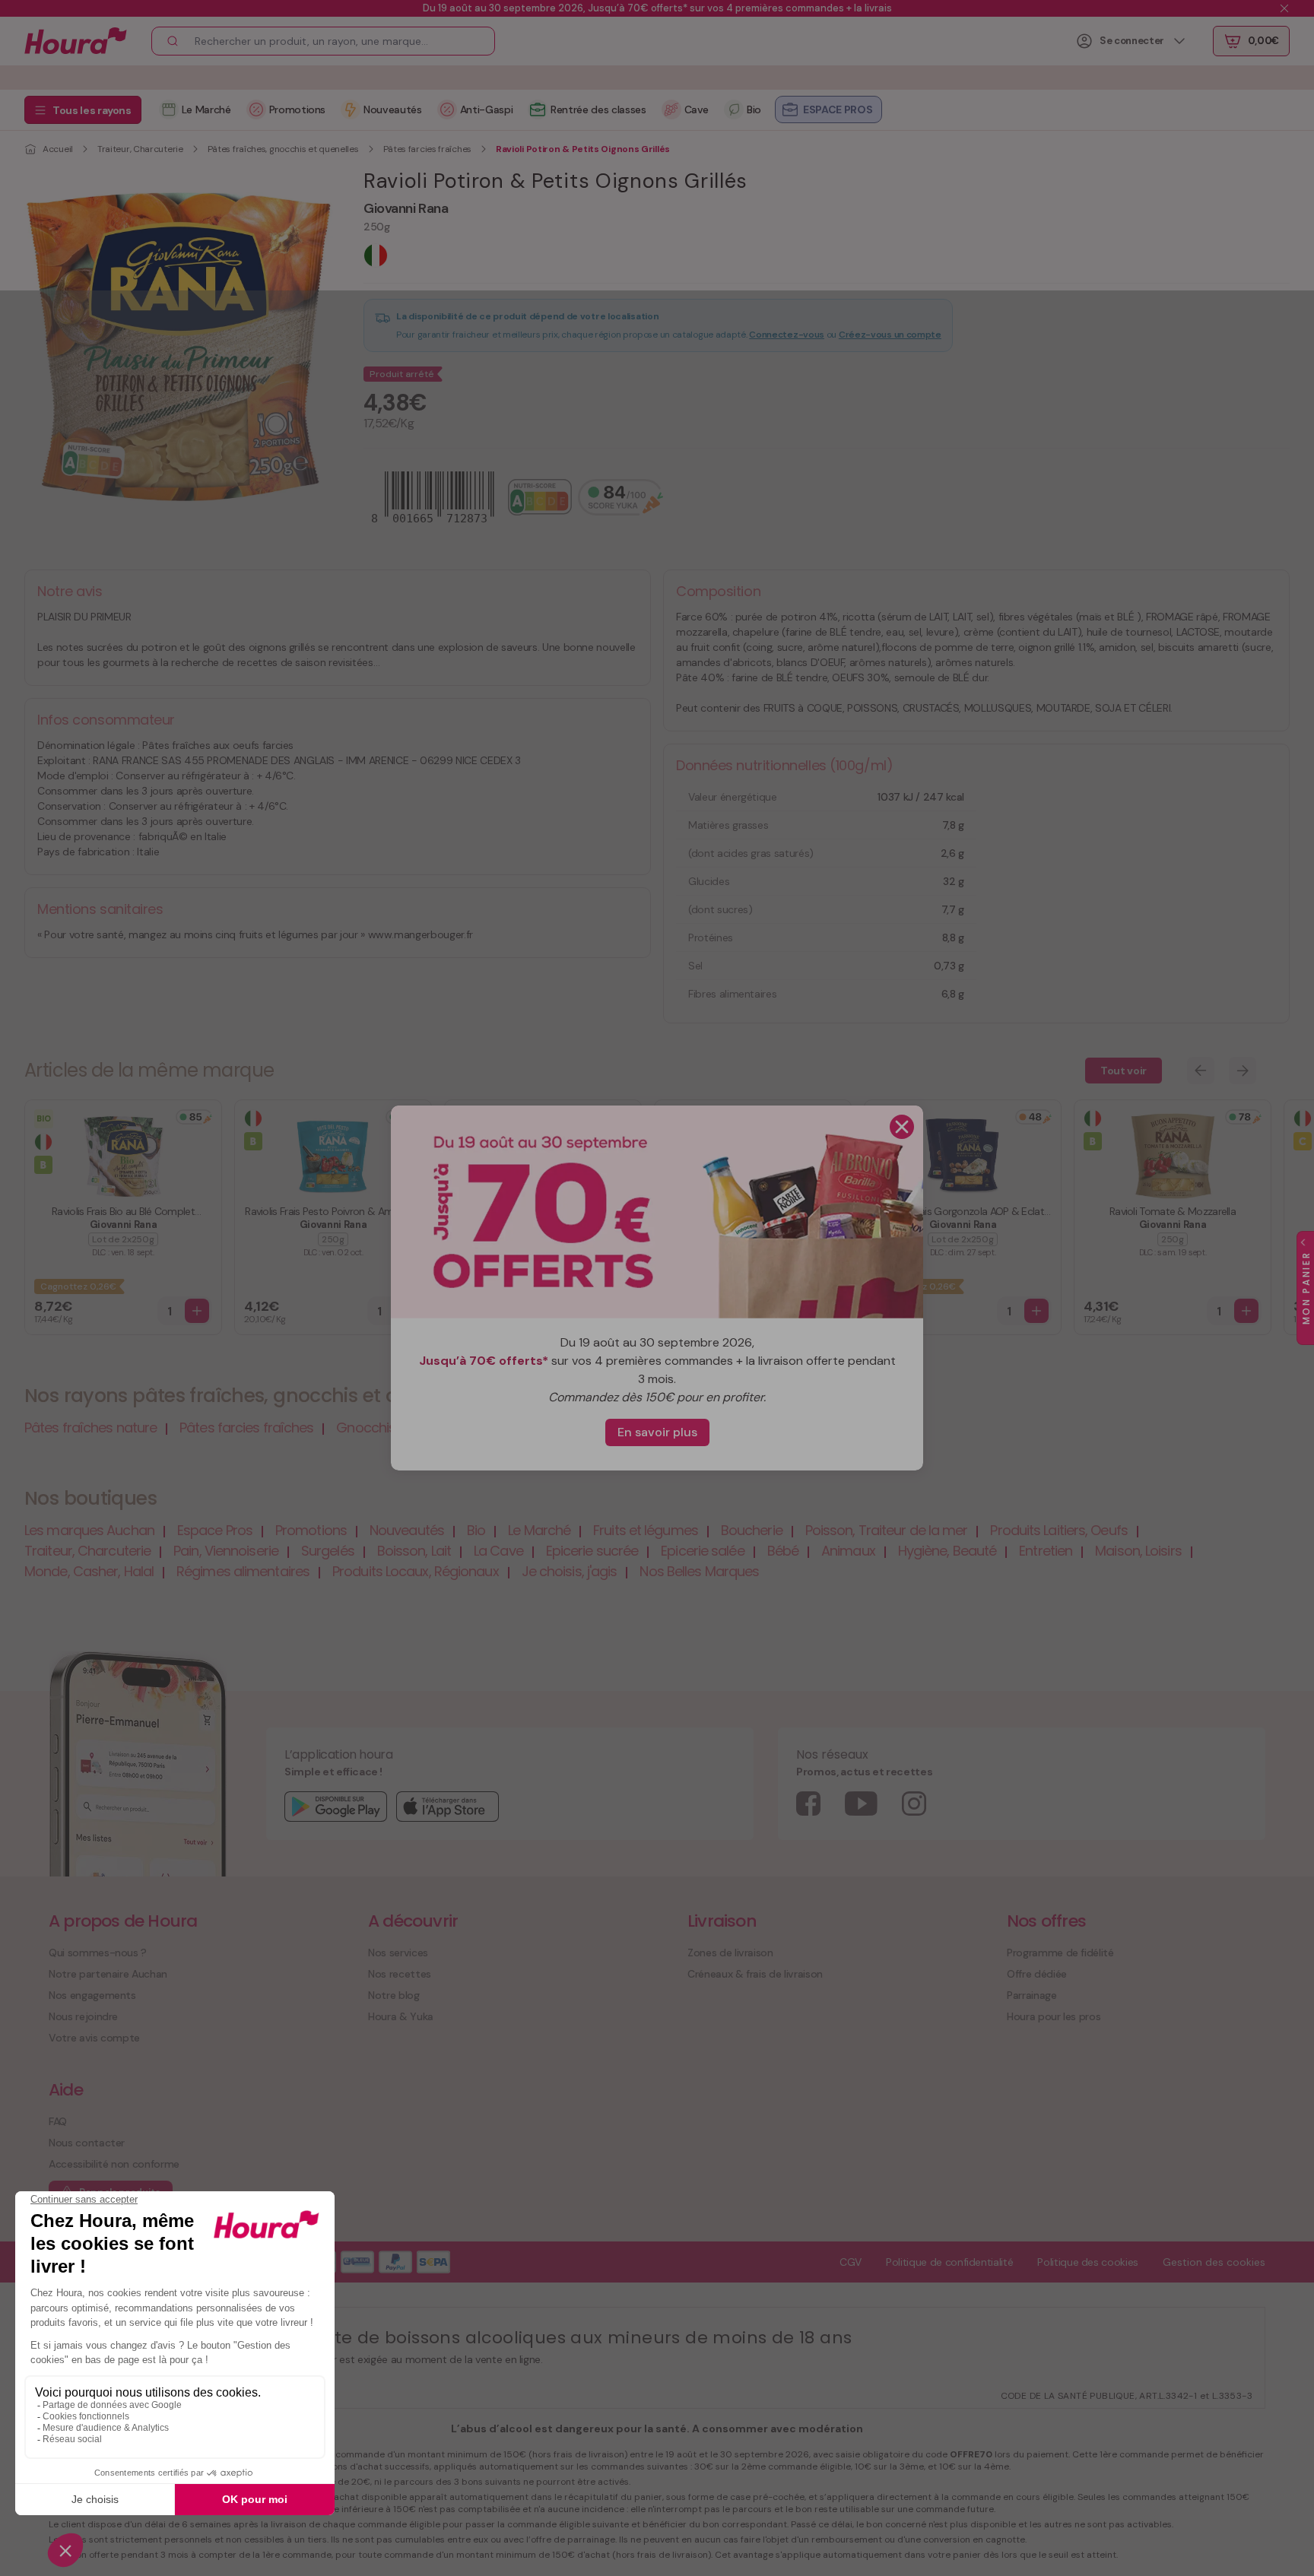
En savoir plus (657, 1432)
